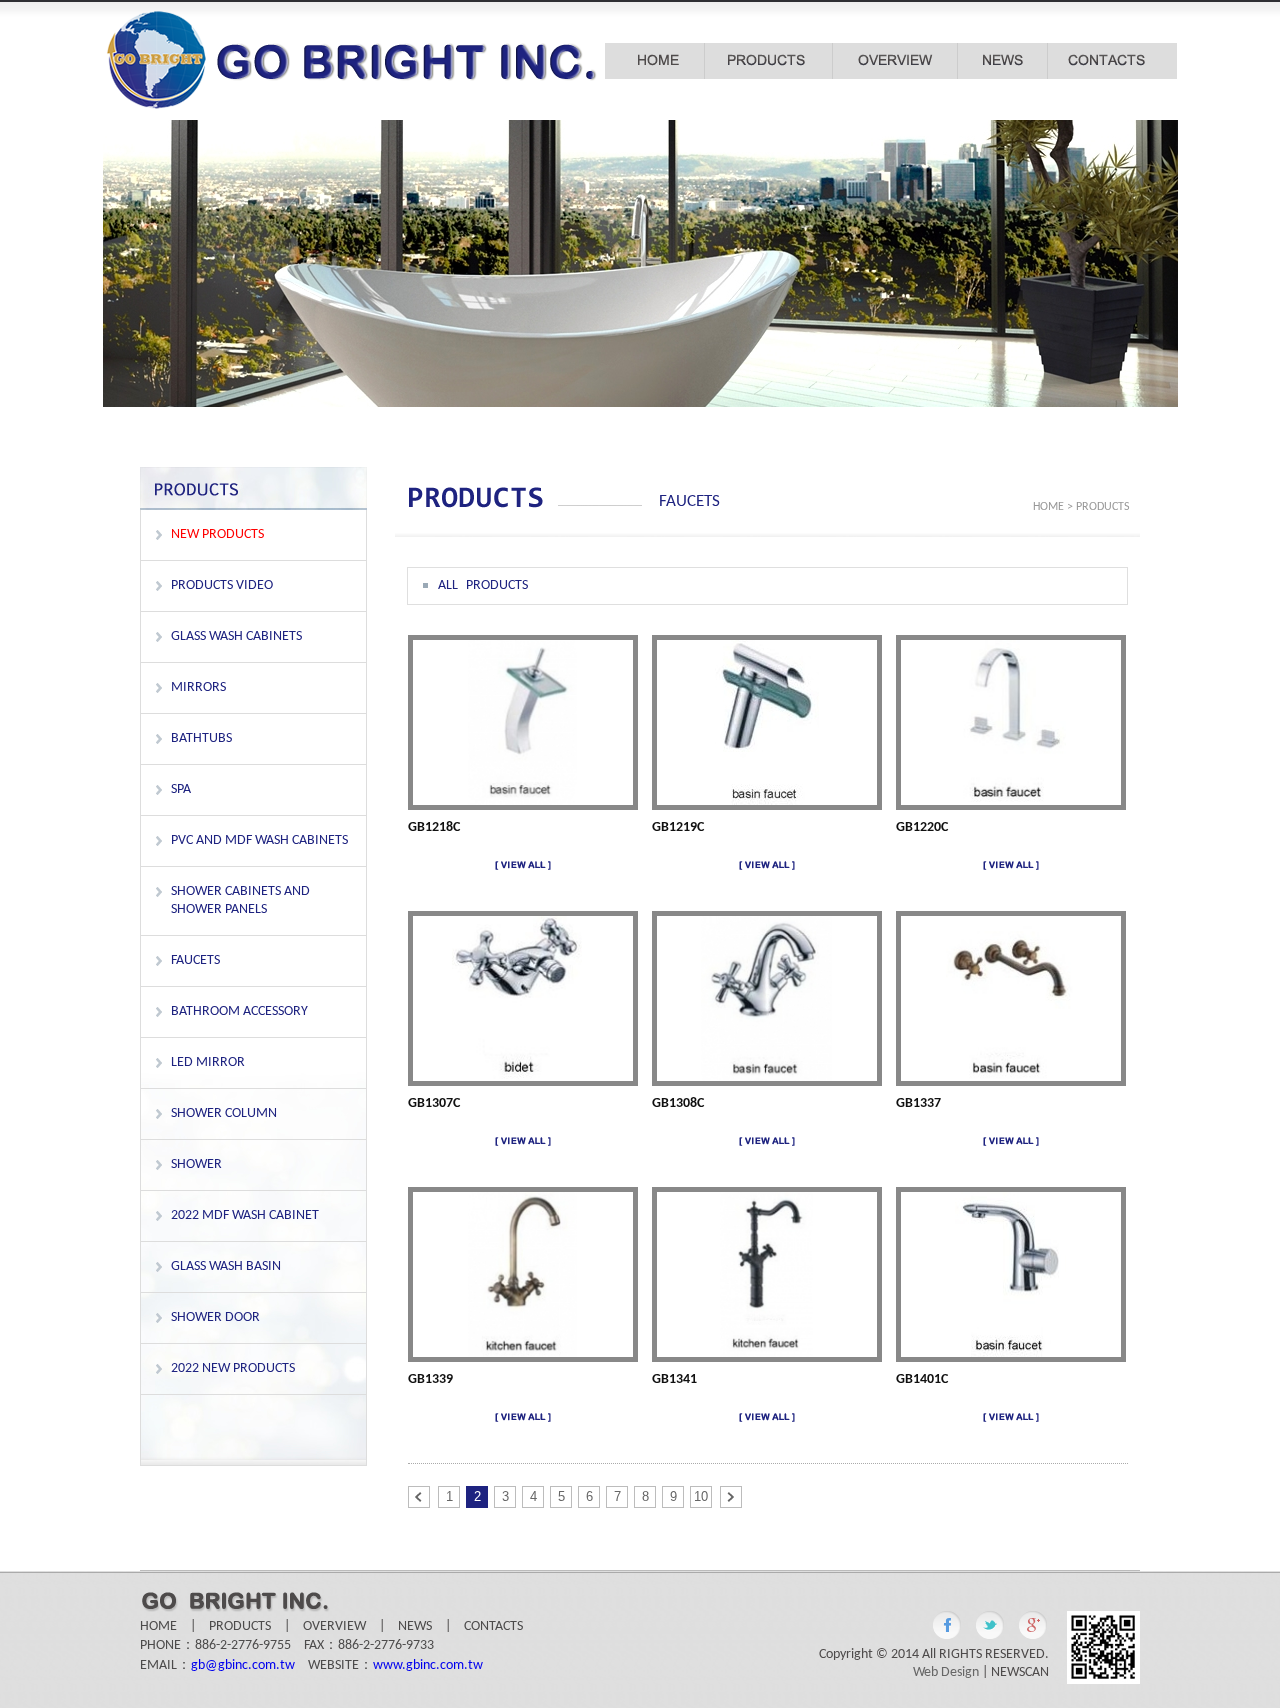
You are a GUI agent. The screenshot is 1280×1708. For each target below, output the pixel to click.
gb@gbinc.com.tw (243, 1665)
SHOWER (196, 1164)
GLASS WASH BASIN (226, 1266)
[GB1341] (766, 1353)
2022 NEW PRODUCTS (233, 1368)
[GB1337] (1010, 1077)
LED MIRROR (208, 1062)
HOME (1048, 507)
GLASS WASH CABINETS (236, 636)
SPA (181, 789)
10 (701, 1496)
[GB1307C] (523, 1077)
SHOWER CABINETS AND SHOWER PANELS (240, 900)
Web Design (946, 1672)
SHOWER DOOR (215, 1317)
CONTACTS (493, 1626)
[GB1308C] (767, 1077)
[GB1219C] (766, 801)
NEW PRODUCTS (217, 534)
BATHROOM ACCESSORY (239, 1011)
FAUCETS (195, 960)
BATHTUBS (201, 738)
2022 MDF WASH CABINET (245, 1215)
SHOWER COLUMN (224, 1113)
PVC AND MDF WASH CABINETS (259, 840)
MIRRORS (198, 687)
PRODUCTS (240, 1626)
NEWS (415, 1626)
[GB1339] (522, 1353)
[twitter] (990, 1625)
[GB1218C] (522, 801)
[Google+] (1033, 1625)
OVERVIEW (334, 1626)
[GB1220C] (1010, 801)
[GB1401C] (1010, 1353)
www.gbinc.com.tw (428, 1665)
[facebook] (947, 1625)
